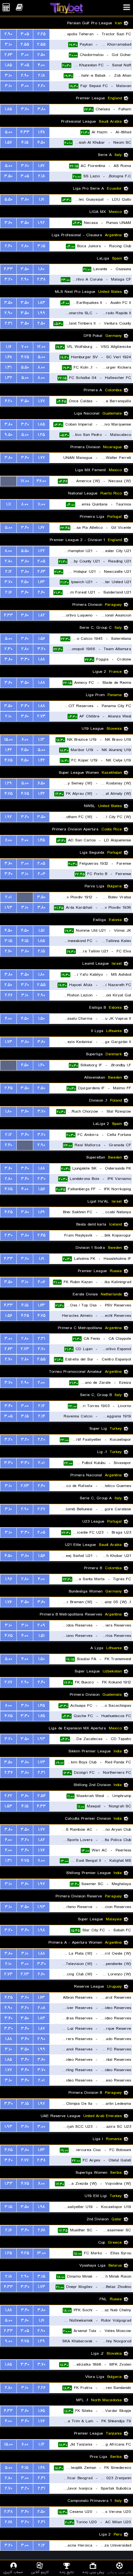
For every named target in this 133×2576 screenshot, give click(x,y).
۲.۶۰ (41, 592)
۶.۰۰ (25, 740)
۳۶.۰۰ (41, 481)
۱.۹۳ (8, 908)
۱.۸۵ (8, 65)
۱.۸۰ (41, 269)
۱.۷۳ (9, 1042)
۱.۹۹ (41, 313)
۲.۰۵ (41, 561)
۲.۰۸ (41, 2008)
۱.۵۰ (41, 1019)
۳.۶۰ (8, 223)
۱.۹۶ (9, 1579)
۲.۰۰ (41, 1383)
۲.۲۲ (8, 1796)
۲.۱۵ (41, 951)
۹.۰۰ (9, 2341)
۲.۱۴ (41, 1416)
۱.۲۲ (41, 551)
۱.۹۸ (41, 1930)
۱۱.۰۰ (41, 504)
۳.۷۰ (25, 109)
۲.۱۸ (41, 76)
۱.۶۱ (41, 200)
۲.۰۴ (41, 874)
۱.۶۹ (41, 1212)
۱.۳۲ (9, 378)
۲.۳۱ (9, 323)
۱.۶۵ (41, 1716)
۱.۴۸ (41, 132)
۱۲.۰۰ (41, 347)
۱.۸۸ (41, 659)
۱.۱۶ (9, 347)
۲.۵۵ (41, 44)
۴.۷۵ (25, 357)
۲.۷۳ (41, 716)
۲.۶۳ (9, 55)
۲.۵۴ (41, 1796)
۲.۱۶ (8, 592)
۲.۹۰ (8, 34)
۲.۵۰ (41, 55)
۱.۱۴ (41, 2444)
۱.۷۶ (8, 1602)
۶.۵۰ (41, 783)
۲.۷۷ (8, 1682)
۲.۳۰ (9, 649)
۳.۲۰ (9, 279)
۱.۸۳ (41, 303)
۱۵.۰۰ (9, 740)
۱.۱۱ (9, 504)
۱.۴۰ (41, 1065)
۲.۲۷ (41, 1509)
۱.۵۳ (8, 1806)
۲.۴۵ (9, 1088)
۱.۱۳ (41, 740)
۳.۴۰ (25, 458)
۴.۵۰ (41, 143)
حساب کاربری (13, 2572)
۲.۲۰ (41, 86)
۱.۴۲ (9, 750)
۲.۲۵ (41, 34)
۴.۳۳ (25, 132)
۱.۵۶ (41, 639)
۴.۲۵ (9, 1212)
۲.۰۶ (41, 1282)
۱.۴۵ (41, 840)
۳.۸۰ (41, 109)
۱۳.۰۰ (41, 2253)
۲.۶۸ (41, 2230)
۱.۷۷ (41, 401)
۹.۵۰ (9, 435)
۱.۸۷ (41, 2029)
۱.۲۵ (41, 435)
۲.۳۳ (8, 2331)
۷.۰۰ (25, 347)
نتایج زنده (66, 2572)
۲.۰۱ (8, 897)
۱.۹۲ (41, 223)
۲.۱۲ (9, 572)
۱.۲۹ (8, 783)
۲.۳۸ (41, 279)
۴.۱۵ (25, 143)
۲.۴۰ (9, 246)
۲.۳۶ (9, 1773)
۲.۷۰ (41, 1349)
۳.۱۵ (41, 246)
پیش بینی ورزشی (120, 2572)
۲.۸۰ (25, 246)
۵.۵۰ (9, 200)
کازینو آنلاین (40, 2572)
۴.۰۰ (41, 65)
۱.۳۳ (9, 2184)
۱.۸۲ (41, 615)
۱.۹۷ (41, 1884)
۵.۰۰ (9, 132)
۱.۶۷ (41, 166)
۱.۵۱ (41, 931)
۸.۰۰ (41, 367)
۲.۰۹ (41, 1625)
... (9, 481)
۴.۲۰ (9, 401)
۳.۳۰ (25, 659)
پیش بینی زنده (93, 2572)
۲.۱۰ (8, 716)
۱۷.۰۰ (25, 481)
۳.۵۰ (8, 176)
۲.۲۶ (9, 995)
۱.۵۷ (8, 143)
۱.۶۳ (41, 582)
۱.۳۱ (8, 367)
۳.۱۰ (8, 44)
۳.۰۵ (25, 34)
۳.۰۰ (25, 55)
